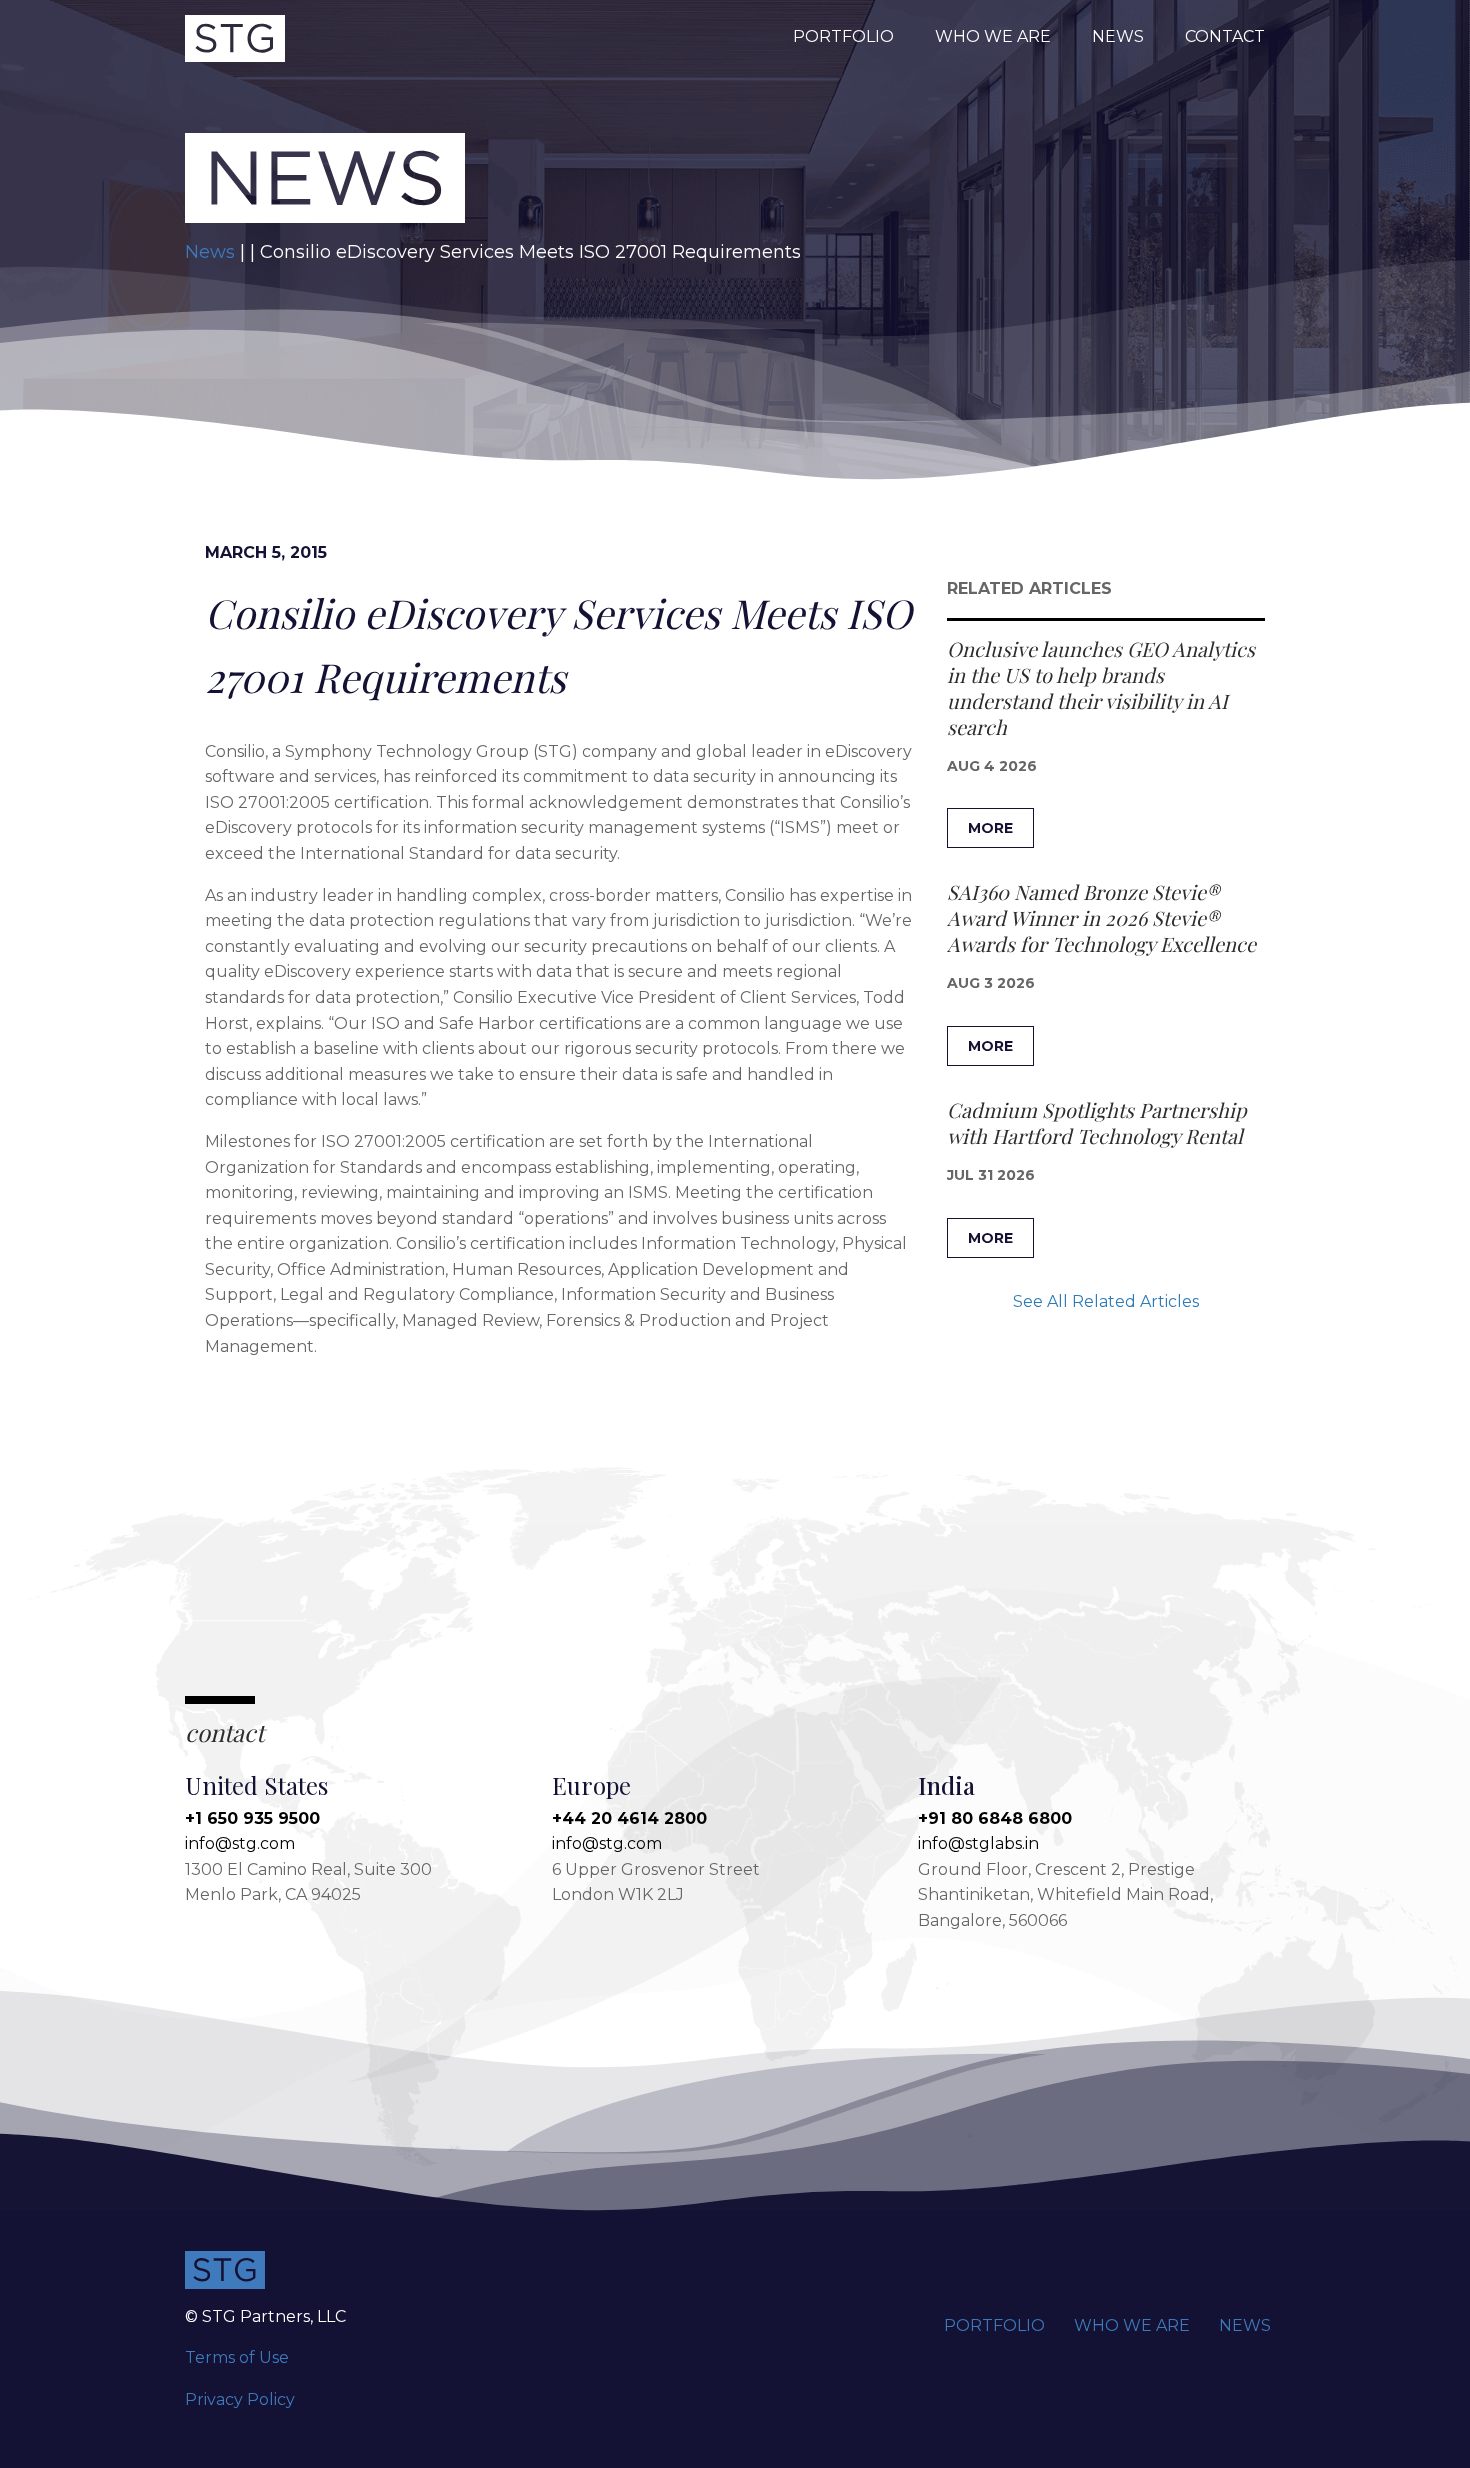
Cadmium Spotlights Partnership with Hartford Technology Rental (1097, 1122)
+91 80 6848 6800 (995, 1818)
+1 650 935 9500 (252, 1818)
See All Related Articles (1106, 1301)
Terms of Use (237, 2357)
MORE (990, 828)
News (1118, 36)
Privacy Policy (240, 2399)
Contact (1225, 36)
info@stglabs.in (978, 1843)
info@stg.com (240, 1843)
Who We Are (993, 36)
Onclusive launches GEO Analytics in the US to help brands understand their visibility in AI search (1101, 687)
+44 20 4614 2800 (629, 1818)
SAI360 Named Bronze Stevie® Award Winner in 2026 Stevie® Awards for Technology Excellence (1101, 917)
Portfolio (843, 36)
